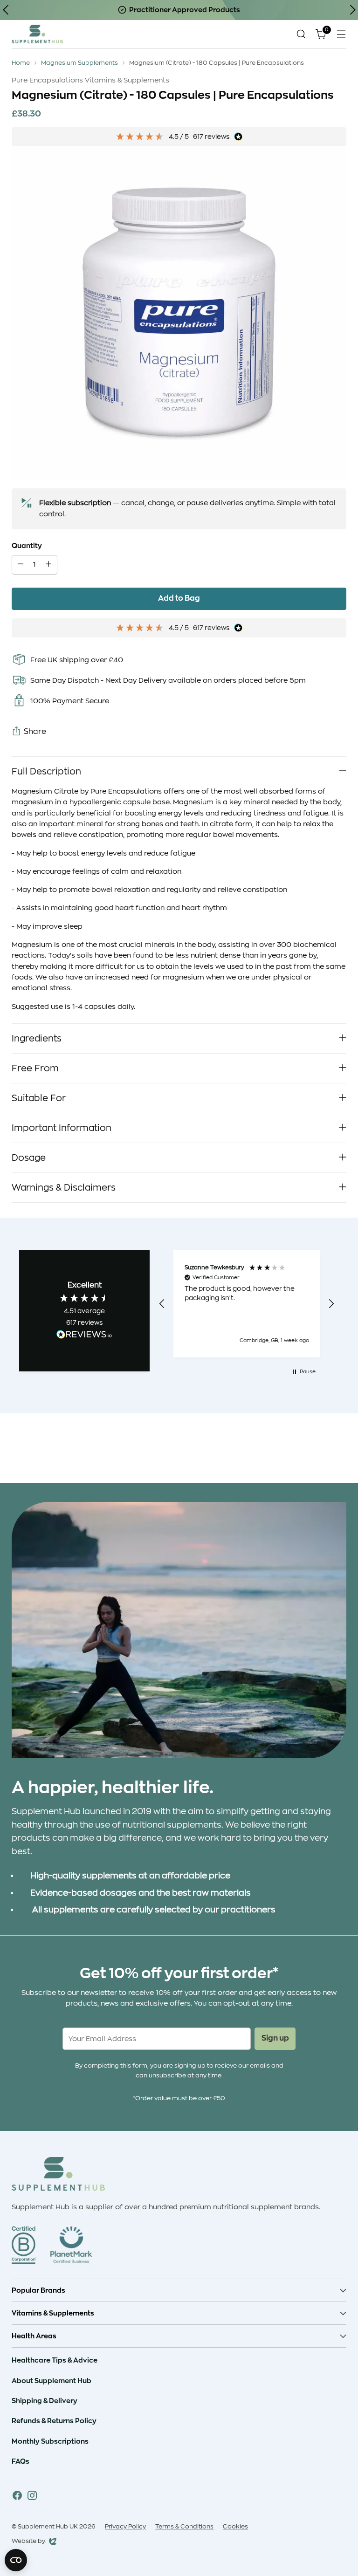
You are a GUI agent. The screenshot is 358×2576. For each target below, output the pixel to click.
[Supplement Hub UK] (37, 34)
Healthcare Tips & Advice (55, 2360)
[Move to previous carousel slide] (317, 1452)
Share (35, 732)
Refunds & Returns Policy (54, 2421)
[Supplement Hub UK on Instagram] (32, 2497)
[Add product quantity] (48, 565)
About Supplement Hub (52, 2381)
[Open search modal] (301, 34)
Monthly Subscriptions (50, 2441)
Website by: (29, 2542)
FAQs (21, 2461)
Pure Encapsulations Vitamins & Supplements (90, 80)
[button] (162, 1304)
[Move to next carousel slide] (338, 1451)
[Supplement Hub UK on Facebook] (17, 2497)
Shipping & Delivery (45, 2401)
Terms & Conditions (184, 2526)
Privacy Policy (125, 2526)
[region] (246, 1304)
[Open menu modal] (341, 34)
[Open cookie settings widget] (16, 2560)
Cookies (235, 2526)
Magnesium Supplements (79, 63)
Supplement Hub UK (48, 2526)
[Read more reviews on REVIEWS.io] (84, 1336)
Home (21, 63)
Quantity (27, 546)
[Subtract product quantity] (21, 565)
